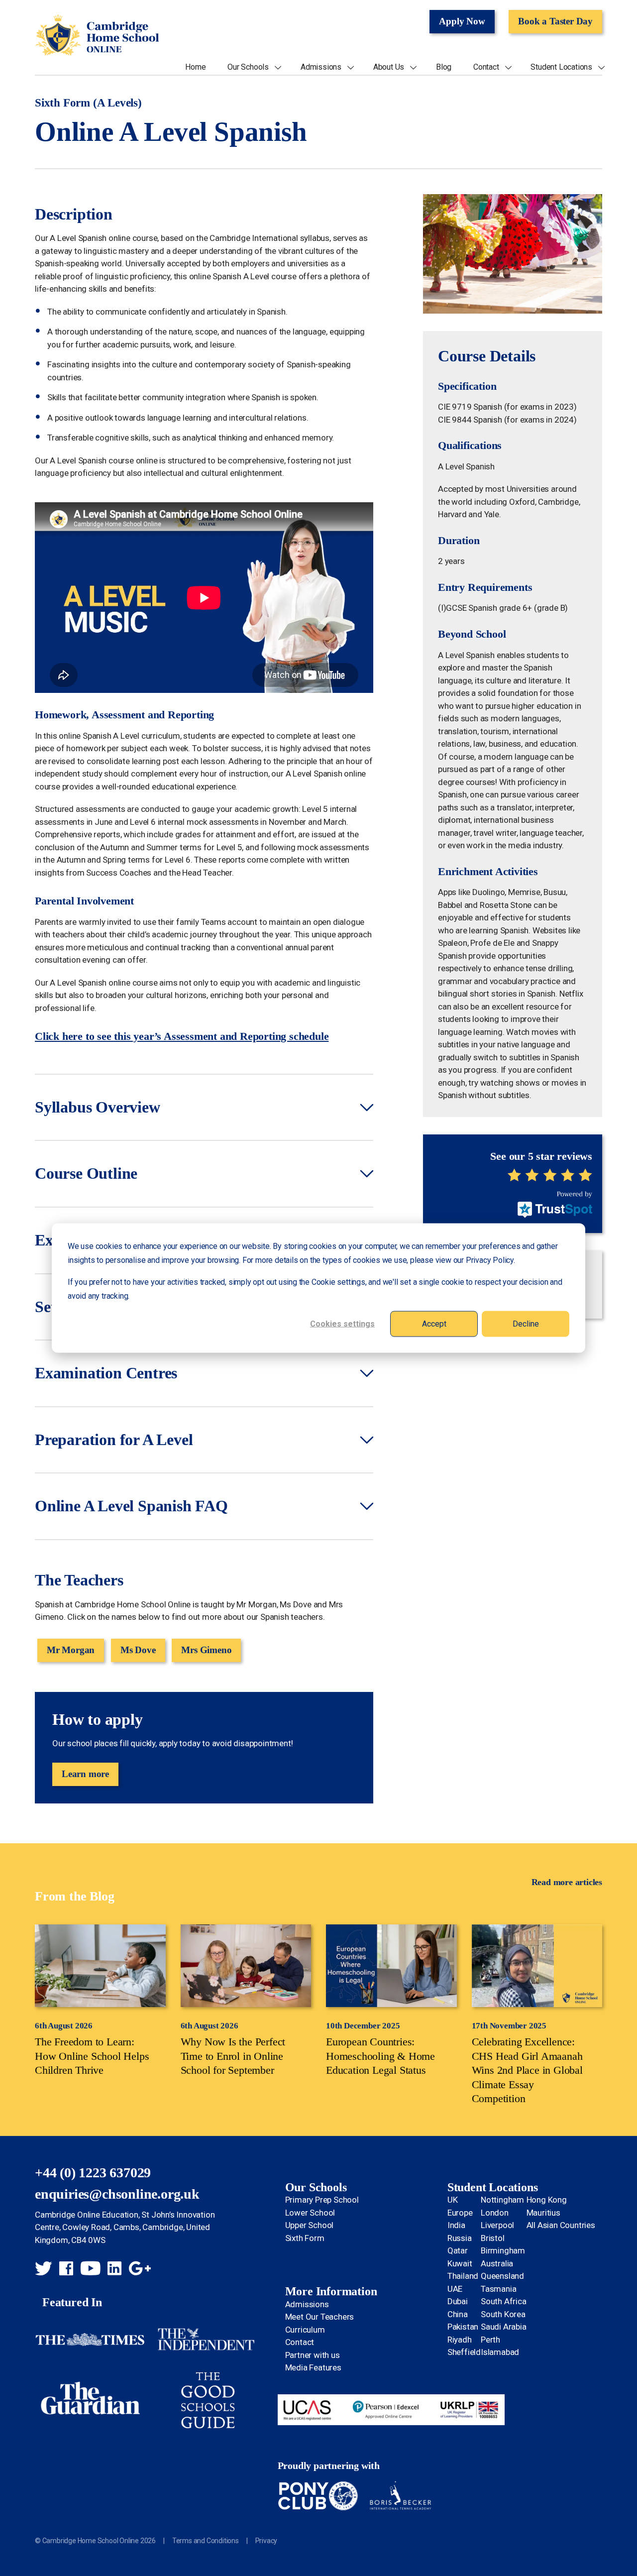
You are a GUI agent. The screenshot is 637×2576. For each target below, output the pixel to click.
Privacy (266, 2541)
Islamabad (500, 2352)
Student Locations (561, 67)
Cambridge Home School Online (97, 36)
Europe (460, 2213)
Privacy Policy (490, 1260)
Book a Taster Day (555, 21)
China (458, 2314)
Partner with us (313, 2355)
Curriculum (305, 2330)
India (456, 2225)
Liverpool (497, 2225)
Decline (526, 1323)
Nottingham (502, 2200)
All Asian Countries (561, 2225)
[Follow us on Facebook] (66, 2270)
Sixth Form (305, 2238)
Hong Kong (547, 2200)
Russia (460, 2238)
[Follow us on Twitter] (43, 2270)
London (495, 2213)
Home (195, 67)
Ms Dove (138, 1650)
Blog (444, 67)
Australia (497, 2263)
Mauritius (543, 2213)
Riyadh (460, 2340)
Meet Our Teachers (320, 2317)
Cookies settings (342, 1323)
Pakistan (463, 2327)
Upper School (310, 2225)
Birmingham (503, 2250)
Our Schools (248, 67)
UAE (455, 2289)
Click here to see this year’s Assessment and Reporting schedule (182, 1036)
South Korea (503, 2314)
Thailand (463, 2276)
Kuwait (460, 2263)
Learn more (85, 1774)
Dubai (458, 2301)
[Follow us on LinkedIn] (114, 2270)
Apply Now (462, 21)
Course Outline (86, 1173)
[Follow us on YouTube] (91, 2270)
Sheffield (464, 2352)
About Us (389, 67)
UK (453, 2200)
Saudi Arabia (504, 2327)
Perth (490, 2340)
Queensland (502, 2276)
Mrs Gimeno (206, 1650)
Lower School (310, 2213)
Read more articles (567, 1882)
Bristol (493, 2238)
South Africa (504, 2301)
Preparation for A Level (114, 1440)
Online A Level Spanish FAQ (131, 1506)
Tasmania (498, 2289)
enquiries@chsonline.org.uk (117, 2194)
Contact (486, 67)
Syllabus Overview (98, 1107)
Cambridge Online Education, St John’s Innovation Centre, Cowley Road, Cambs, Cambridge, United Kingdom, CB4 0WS (125, 2227)
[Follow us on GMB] (140, 2270)
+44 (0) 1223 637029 (93, 2173)
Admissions (321, 67)
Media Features (313, 2367)
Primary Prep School (322, 2200)
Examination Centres (106, 1373)
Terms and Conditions (206, 2541)
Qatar (458, 2250)
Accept (434, 1323)
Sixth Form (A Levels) (88, 103)
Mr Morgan (71, 1650)
